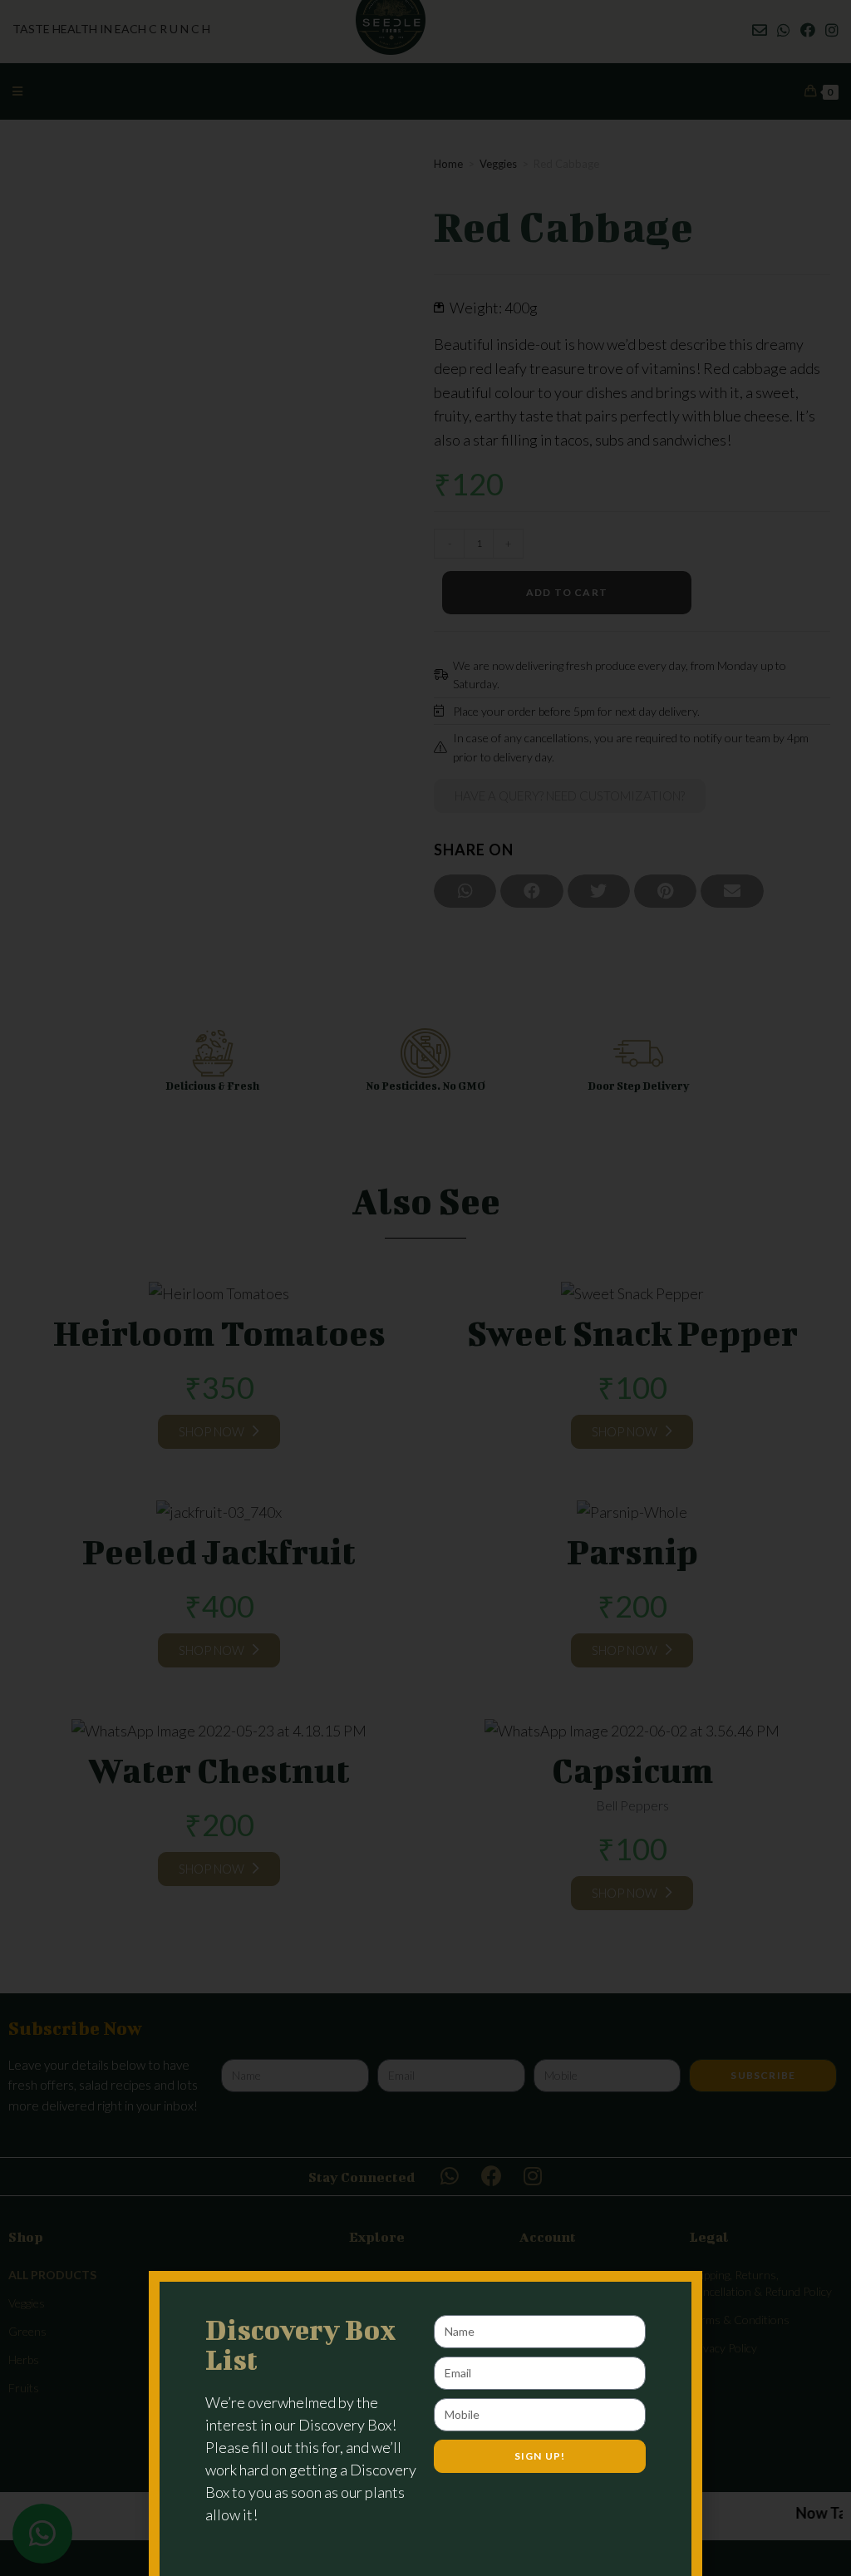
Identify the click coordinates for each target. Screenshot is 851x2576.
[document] (425, 1288)
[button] (670, 2305)
